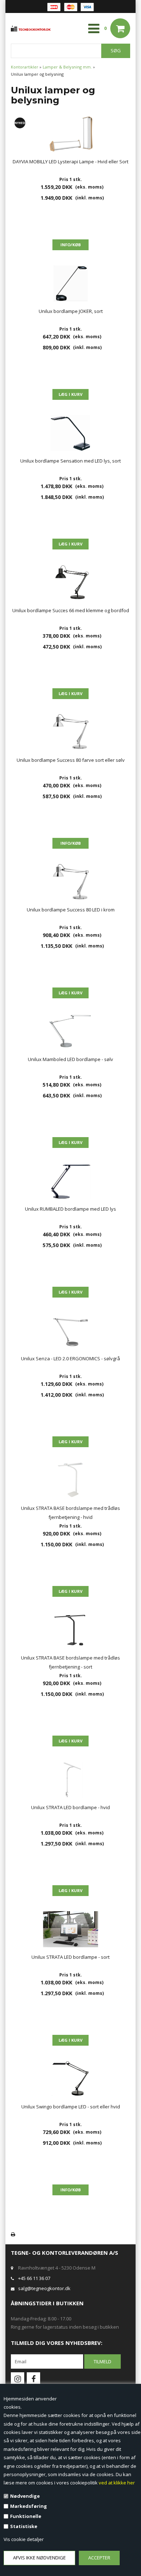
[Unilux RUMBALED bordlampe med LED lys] (70, 1181)
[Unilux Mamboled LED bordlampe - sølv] (70, 1031)
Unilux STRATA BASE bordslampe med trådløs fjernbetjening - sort (70, 1662)
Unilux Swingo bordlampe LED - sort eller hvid (71, 2107)
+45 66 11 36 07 (34, 2278)
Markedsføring (29, 2506)
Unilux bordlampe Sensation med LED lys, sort (70, 461)
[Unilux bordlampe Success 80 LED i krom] (70, 882)
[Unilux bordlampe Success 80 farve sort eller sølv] (70, 732)
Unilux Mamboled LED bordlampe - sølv (70, 1059)
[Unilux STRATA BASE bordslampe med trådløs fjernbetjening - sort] (70, 1630)
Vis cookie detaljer (24, 2539)
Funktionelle (26, 2516)
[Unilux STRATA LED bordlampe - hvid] (70, 1780)
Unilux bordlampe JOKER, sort (71, 311)
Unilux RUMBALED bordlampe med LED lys (70, 1209)
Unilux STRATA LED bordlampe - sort (70, 1957)
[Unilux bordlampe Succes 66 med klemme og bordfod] (70, 583)
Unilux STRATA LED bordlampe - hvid (70, 1807)
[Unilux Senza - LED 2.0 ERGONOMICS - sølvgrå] (70, 1331)
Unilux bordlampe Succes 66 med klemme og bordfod (71, 610)
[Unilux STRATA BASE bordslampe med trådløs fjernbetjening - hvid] (70, 1480)
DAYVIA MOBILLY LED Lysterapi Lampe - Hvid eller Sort (70, 162)
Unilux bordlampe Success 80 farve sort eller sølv (71, 760)
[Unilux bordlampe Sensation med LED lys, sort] (70, 433)
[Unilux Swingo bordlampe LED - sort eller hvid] (70, 2079)
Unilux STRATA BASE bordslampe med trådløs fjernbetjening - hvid (70, 1513)
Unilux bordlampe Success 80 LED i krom (71, 910)
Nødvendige (25, 2496)
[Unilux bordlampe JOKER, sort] (70, 283)
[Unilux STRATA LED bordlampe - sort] (70, 1929)
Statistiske (24, 2526)
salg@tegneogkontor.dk (44, 2288)
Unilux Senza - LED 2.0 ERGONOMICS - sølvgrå (70, 1358)
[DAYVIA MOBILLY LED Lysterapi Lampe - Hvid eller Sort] (70, 134)
